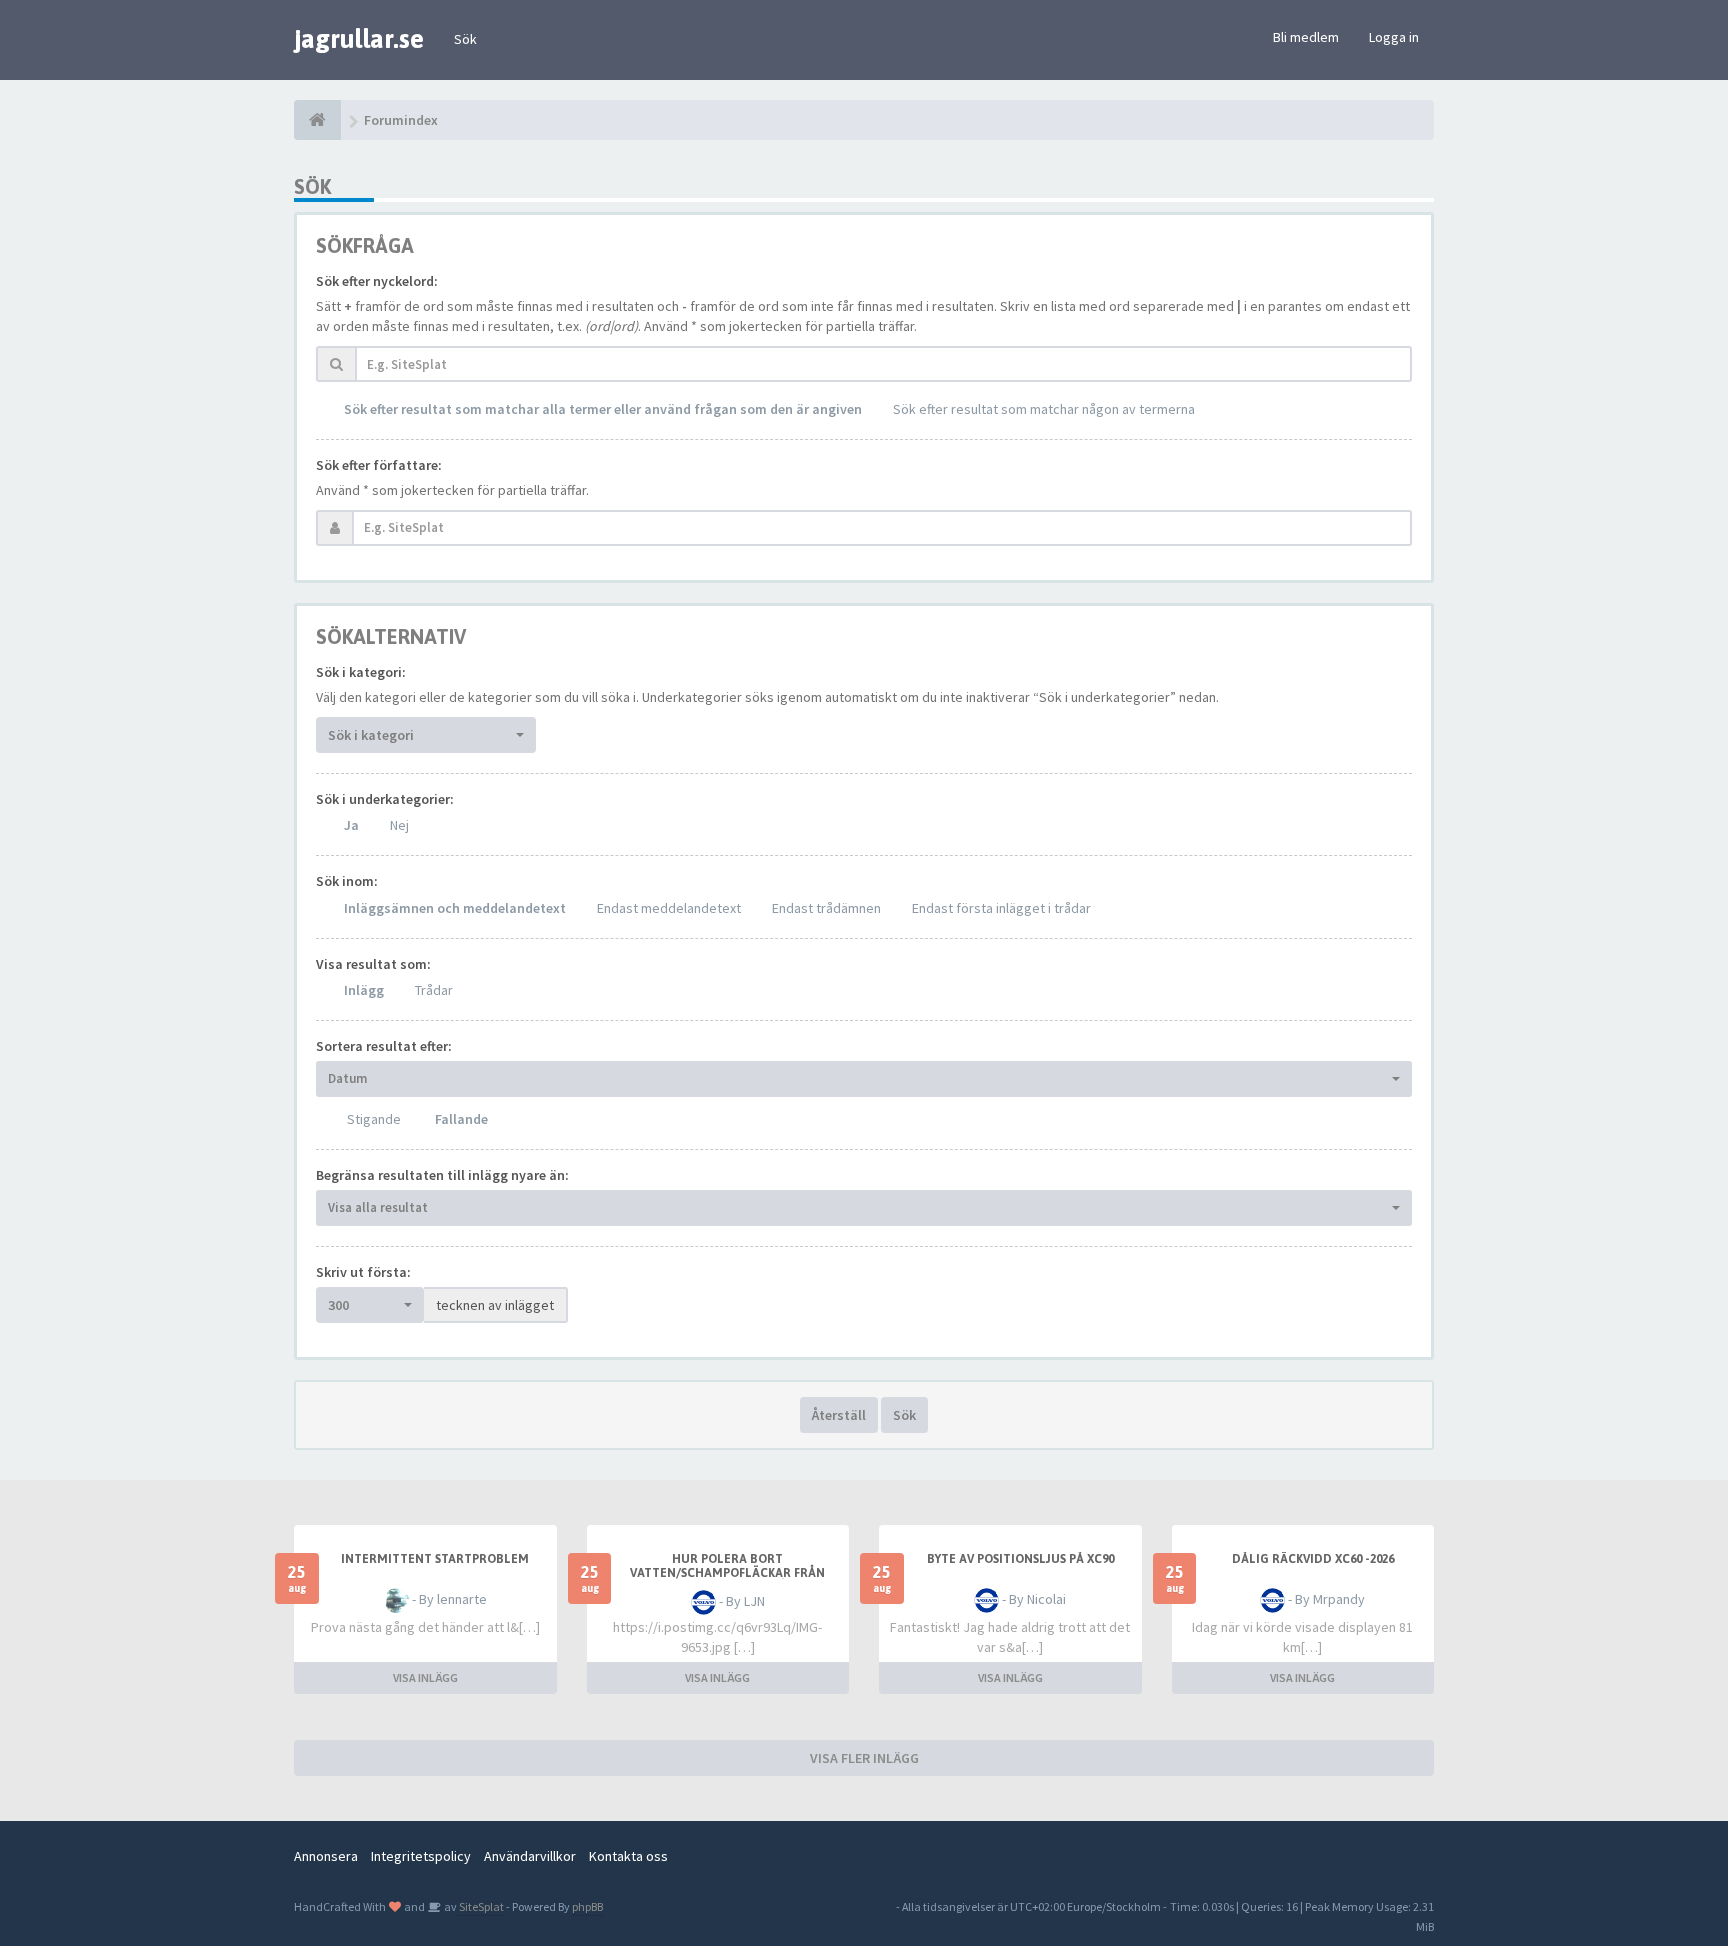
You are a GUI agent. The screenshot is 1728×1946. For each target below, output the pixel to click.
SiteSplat (480, 1906)
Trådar (434, 990)
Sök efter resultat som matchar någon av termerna (1044, 409)
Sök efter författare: (379, 465)
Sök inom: (347, 881)
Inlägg (364, 990)
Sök (465, 39)
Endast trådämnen (826, 908)
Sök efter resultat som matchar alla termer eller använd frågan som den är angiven (603, 409)
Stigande (374, 1119)
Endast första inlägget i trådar (1001, 908)
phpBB (587, 1906)
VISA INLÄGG (425, 1677)
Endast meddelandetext (669, 908)
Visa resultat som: (373, 964)
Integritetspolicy (421, 1856)
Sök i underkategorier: (385, 799)
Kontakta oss (628, 1856)
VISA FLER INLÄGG (864, 1758)
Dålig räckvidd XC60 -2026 (1313, 1559)
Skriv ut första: (363, 1272)
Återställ (839, 1415)
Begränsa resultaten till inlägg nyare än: (442, 1175)
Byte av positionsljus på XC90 (1020, 1559)
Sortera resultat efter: (384, 1046)
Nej (399, 825)
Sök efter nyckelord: (377, 281)
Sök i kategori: (361, 672)
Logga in (1394, 37)
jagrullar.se (359, 39)
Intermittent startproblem (435, 1559)
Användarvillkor (530, 1856)
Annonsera (326, 1856)
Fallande (461, 1119)
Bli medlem (1306, 37)
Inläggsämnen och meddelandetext (455, 908)
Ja (351, 825)
